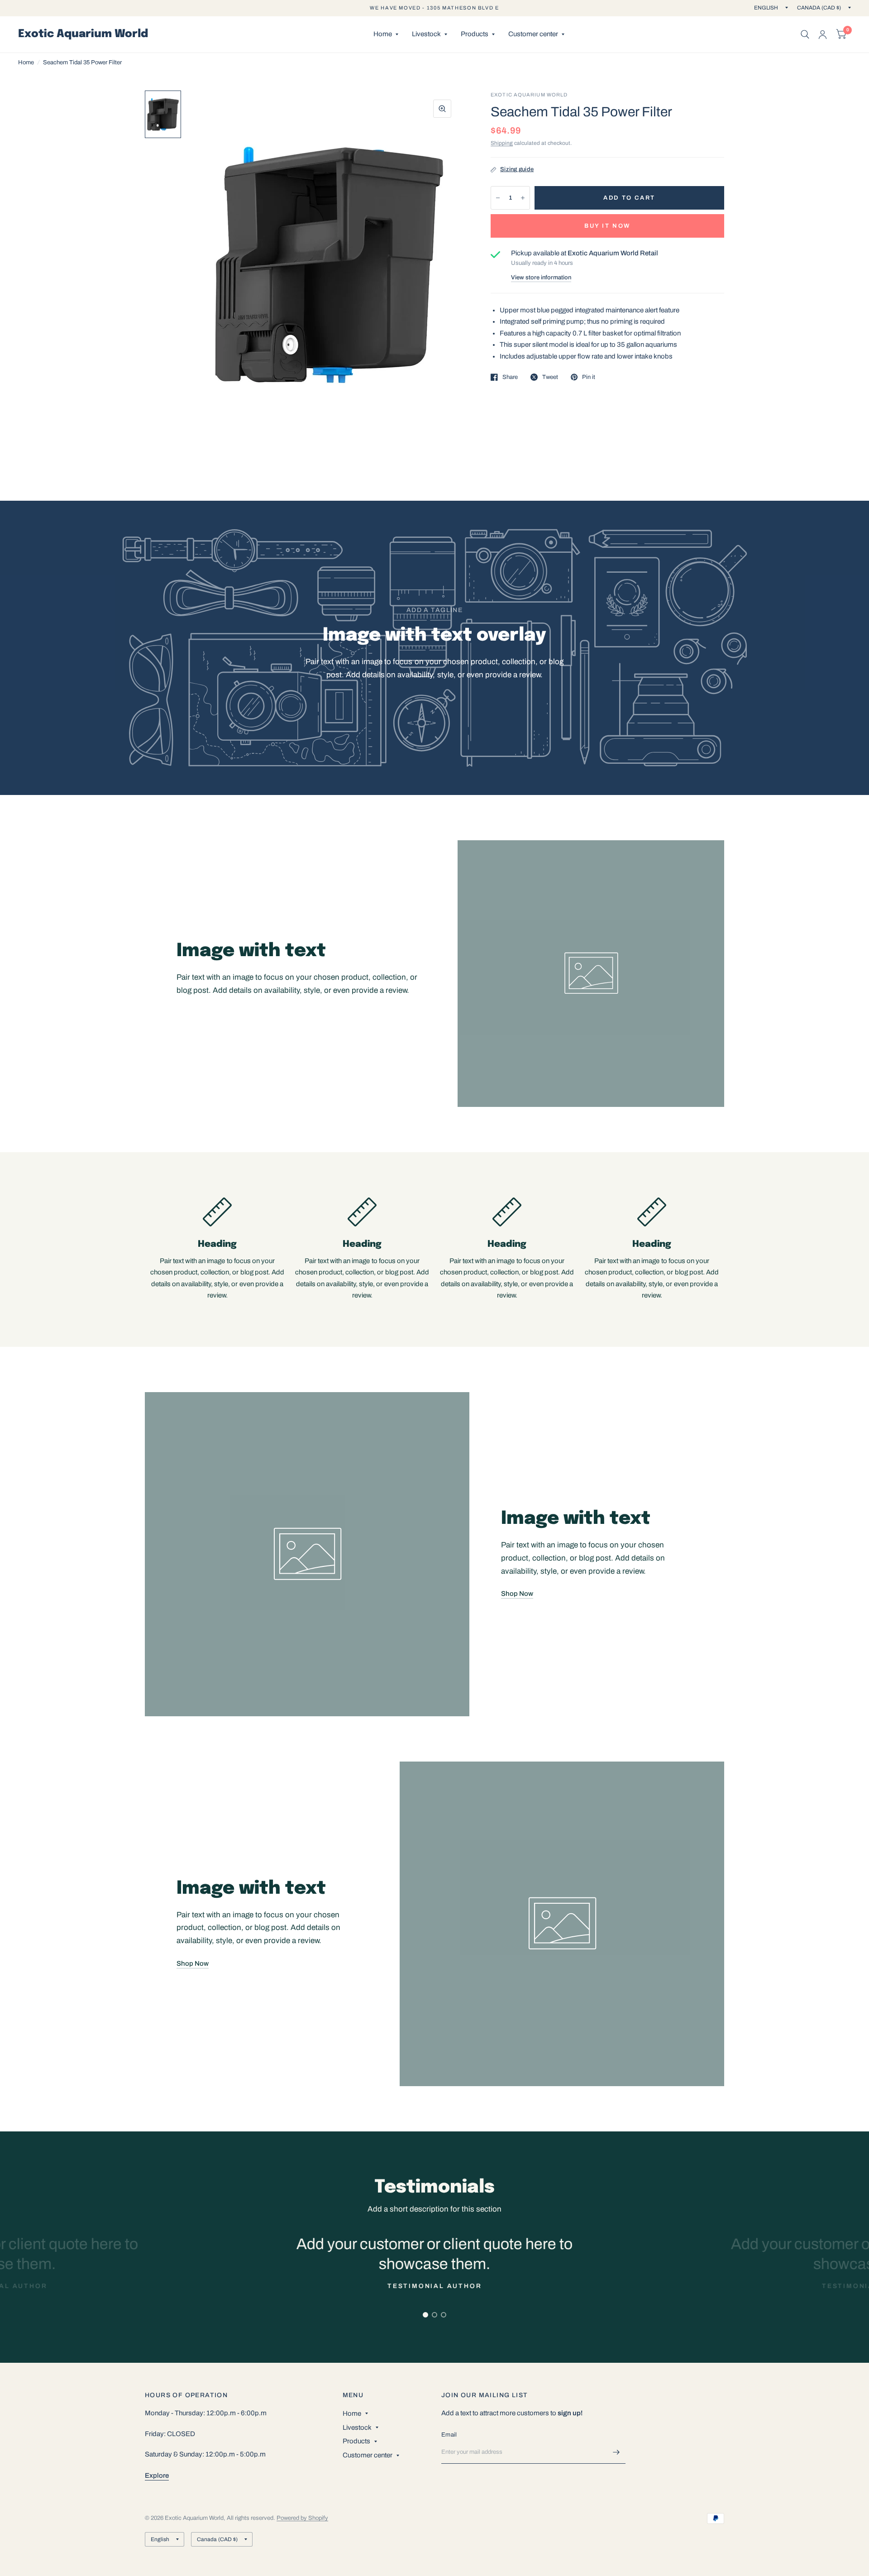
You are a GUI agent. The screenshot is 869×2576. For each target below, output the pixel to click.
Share (510, 377)
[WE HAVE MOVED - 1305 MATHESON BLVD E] (434, 8)
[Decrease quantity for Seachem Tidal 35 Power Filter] (498, 198)
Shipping (502, 143)
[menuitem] (386, 34)
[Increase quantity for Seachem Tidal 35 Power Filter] (523, 198)
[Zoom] (442, 109)
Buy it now (607, 226)
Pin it (589, 377)
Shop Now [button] (517, 1594)
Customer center (533, 34)
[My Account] (823, 34)
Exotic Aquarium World (83, 34)
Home (383, 34)
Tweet (550, 377)
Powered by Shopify (302, 2518)
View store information (541, 278)
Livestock (426, 34)
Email (449, 2435)
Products (475, 34)
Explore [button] (157, 2475)
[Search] (805, 34)
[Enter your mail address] (616, 2452)
